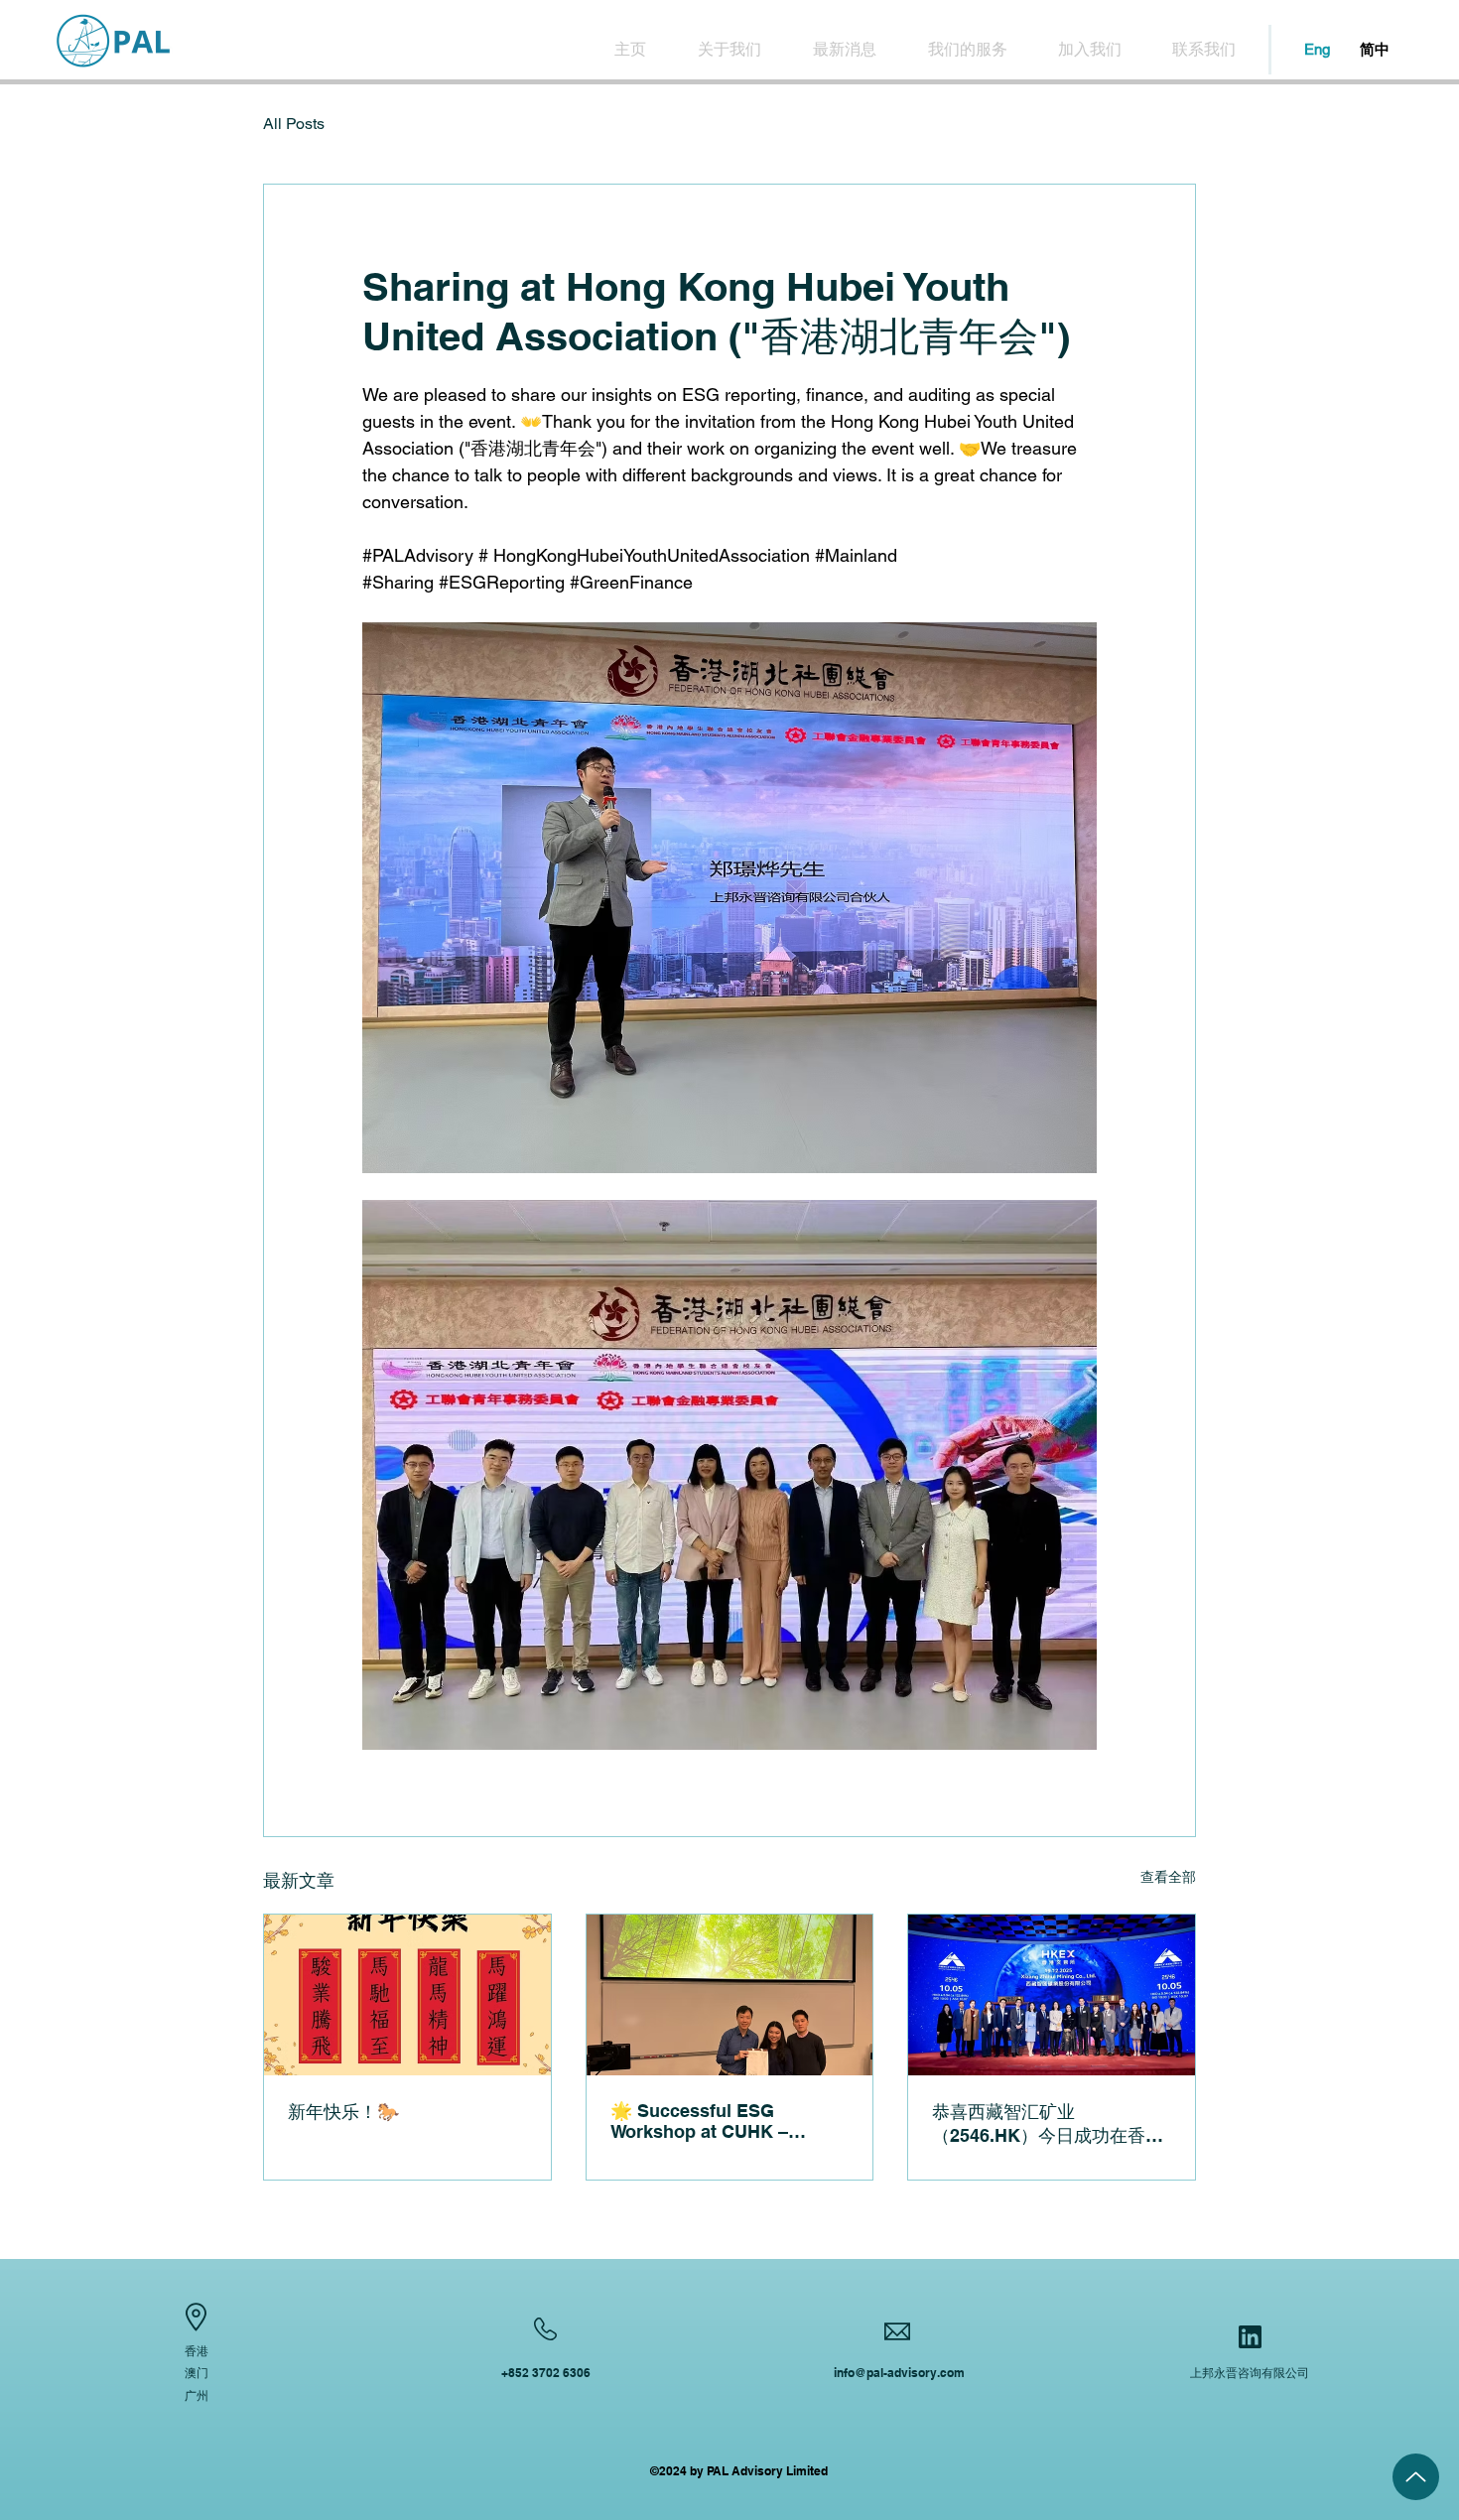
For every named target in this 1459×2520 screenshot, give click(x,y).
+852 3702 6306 (546, 2373)
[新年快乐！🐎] (407, 1995)
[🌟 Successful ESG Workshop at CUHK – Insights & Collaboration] (730, 1995)
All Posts (294, 124)
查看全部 (1168, 1877)
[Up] (1416, 2477)
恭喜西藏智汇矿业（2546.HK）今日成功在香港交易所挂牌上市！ (1048, 2124)
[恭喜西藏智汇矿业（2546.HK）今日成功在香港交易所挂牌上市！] (1052, 1995)
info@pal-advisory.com (899, 2373)
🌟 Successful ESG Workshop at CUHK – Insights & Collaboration (714, 2121)
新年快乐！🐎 (343, 2112)
